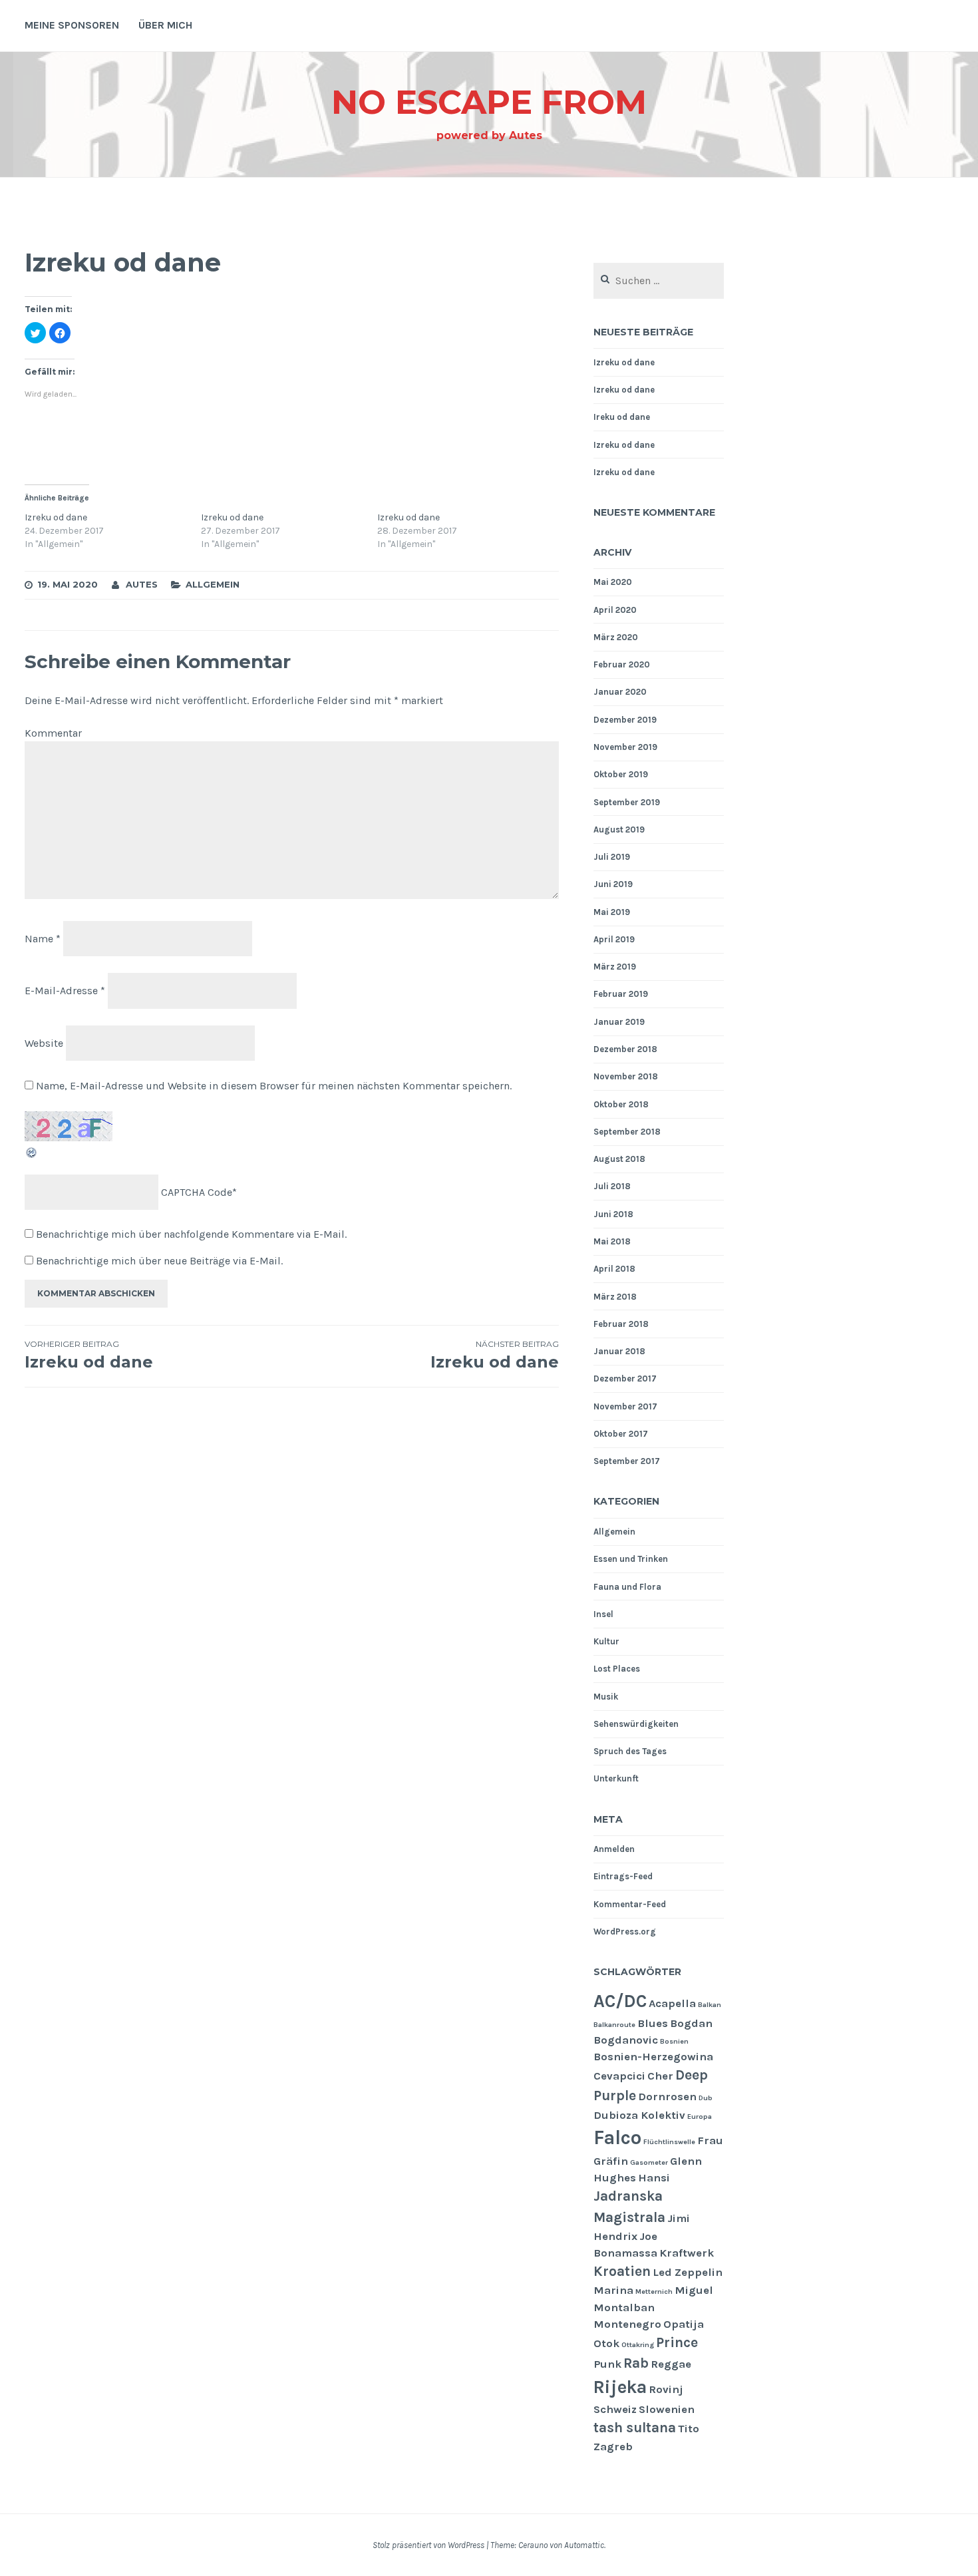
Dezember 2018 (625, 1049)
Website (44, 1043)
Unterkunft (616, 1778)
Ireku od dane (622, 417)
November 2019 (625, 747)
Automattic (584, 2545)
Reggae (671, 2364)
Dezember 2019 (625, 720)
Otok (606, 2343)
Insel (603, 1614)
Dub (706, 2098)
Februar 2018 (621, 1324)
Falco (617, 2137)
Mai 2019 (612, 912)
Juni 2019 (613, 884)
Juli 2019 (612, 857)
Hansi (654, 2178)
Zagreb (613, 2447)
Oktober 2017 (621, 1434)
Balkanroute (614, 2025)
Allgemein (213, 584)
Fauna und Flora (627, 1587)
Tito (689, 2429)
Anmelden (614, 1849)
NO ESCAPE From (489, 102)
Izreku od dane (56, 517)
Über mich (165, 25)
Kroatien (622, 2271)
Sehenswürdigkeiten (636, 1724)
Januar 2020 (620, 692)
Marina (613, 2290)
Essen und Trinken (631, 1559)
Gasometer (649, 2162)
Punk (607, 2364)
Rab (636, 2363)
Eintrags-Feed (623, 1876)
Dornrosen (667, 2097)
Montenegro (627, 2324)
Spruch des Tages (630, 1751)
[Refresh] (32, 1156)
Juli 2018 (612, 1186)
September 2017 (627, 1461)
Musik (606, 1697)
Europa (700, 2116)
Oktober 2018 (621, 1104)
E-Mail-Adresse (65, 991)
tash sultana (635, 2428)
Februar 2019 (621, 994)
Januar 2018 (619, 1351)
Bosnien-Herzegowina (653, 2057)
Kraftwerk (687, 2253)
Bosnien (674, 2041)
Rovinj (666, 2389)
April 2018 (614, 1269)
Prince (677, 2342)
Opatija (684, 2324)
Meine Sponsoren (72, 25)
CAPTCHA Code (197, 1192)
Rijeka (620, 2387)
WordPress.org (625, 1932)
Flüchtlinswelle (669, 2142)
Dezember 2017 (625, 1379)
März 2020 (616, 637)
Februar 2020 (622, 664)
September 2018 (627, 1132)
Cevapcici (619, 2076)
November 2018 (626, 1076)
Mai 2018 (612, 1241)
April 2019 (614, 939)
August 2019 (619, 829)
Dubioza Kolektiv (639, 2115)
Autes (142, 584)
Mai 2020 (613, 582)
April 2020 (615, 610)
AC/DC (620, 2001)
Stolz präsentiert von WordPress (428, 2545)
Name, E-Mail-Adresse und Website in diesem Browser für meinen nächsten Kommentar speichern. (274, 1086)
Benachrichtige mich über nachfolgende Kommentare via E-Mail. (191, 1234)
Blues (653, 2023)
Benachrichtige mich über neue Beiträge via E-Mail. (159, 1261)
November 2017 (625, 1406)
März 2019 (615, 967)
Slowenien (667, 2409)
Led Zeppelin (688, 2272)
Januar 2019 (619, 1022)
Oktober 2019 (621, 774)
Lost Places (617, 1669)
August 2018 (619, 1159)
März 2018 (615, 1297)
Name (43, 938)
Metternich (654, 2292)
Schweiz (615, 2409)
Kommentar (53, 733)
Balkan (710, 2005)
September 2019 (627, 802)
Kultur (606, 1641)
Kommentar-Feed (630, 1904)
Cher (660, 2076)
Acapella (672, 2003)
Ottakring (638, 2345)
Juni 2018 (613, 1214)
